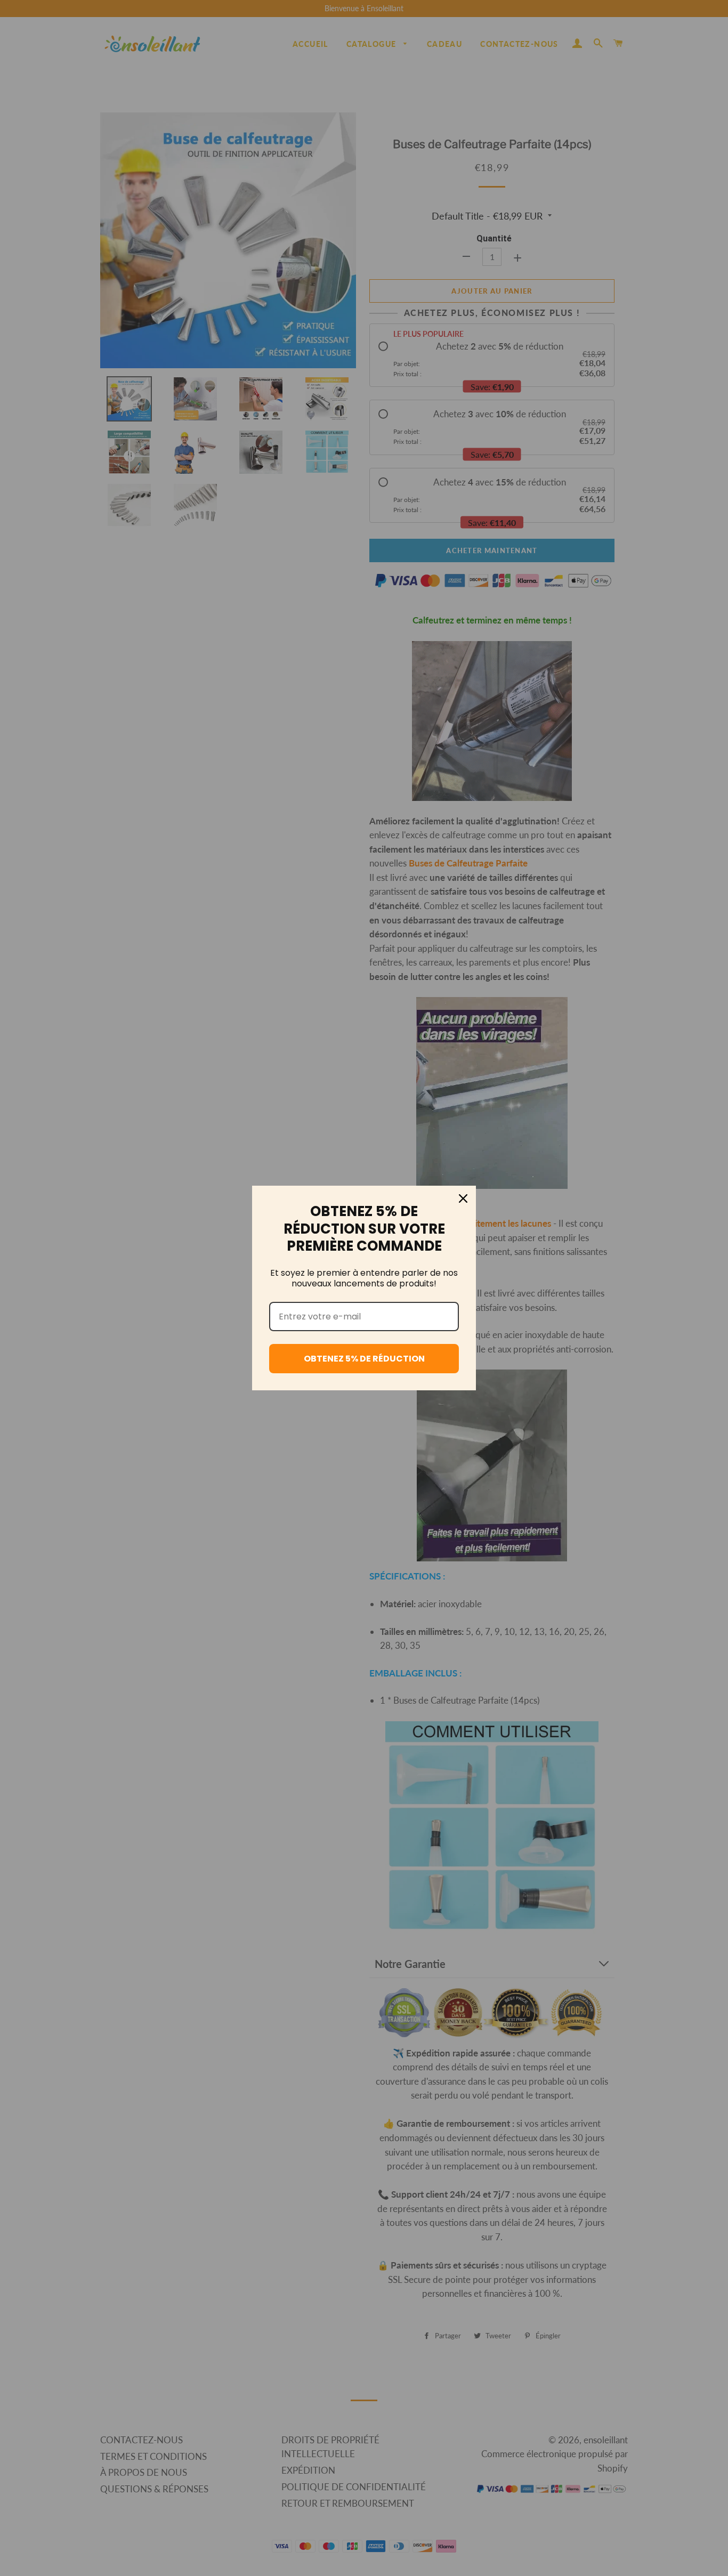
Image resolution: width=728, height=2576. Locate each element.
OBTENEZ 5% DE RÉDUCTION (364, 1359)
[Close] (463, 1198)
